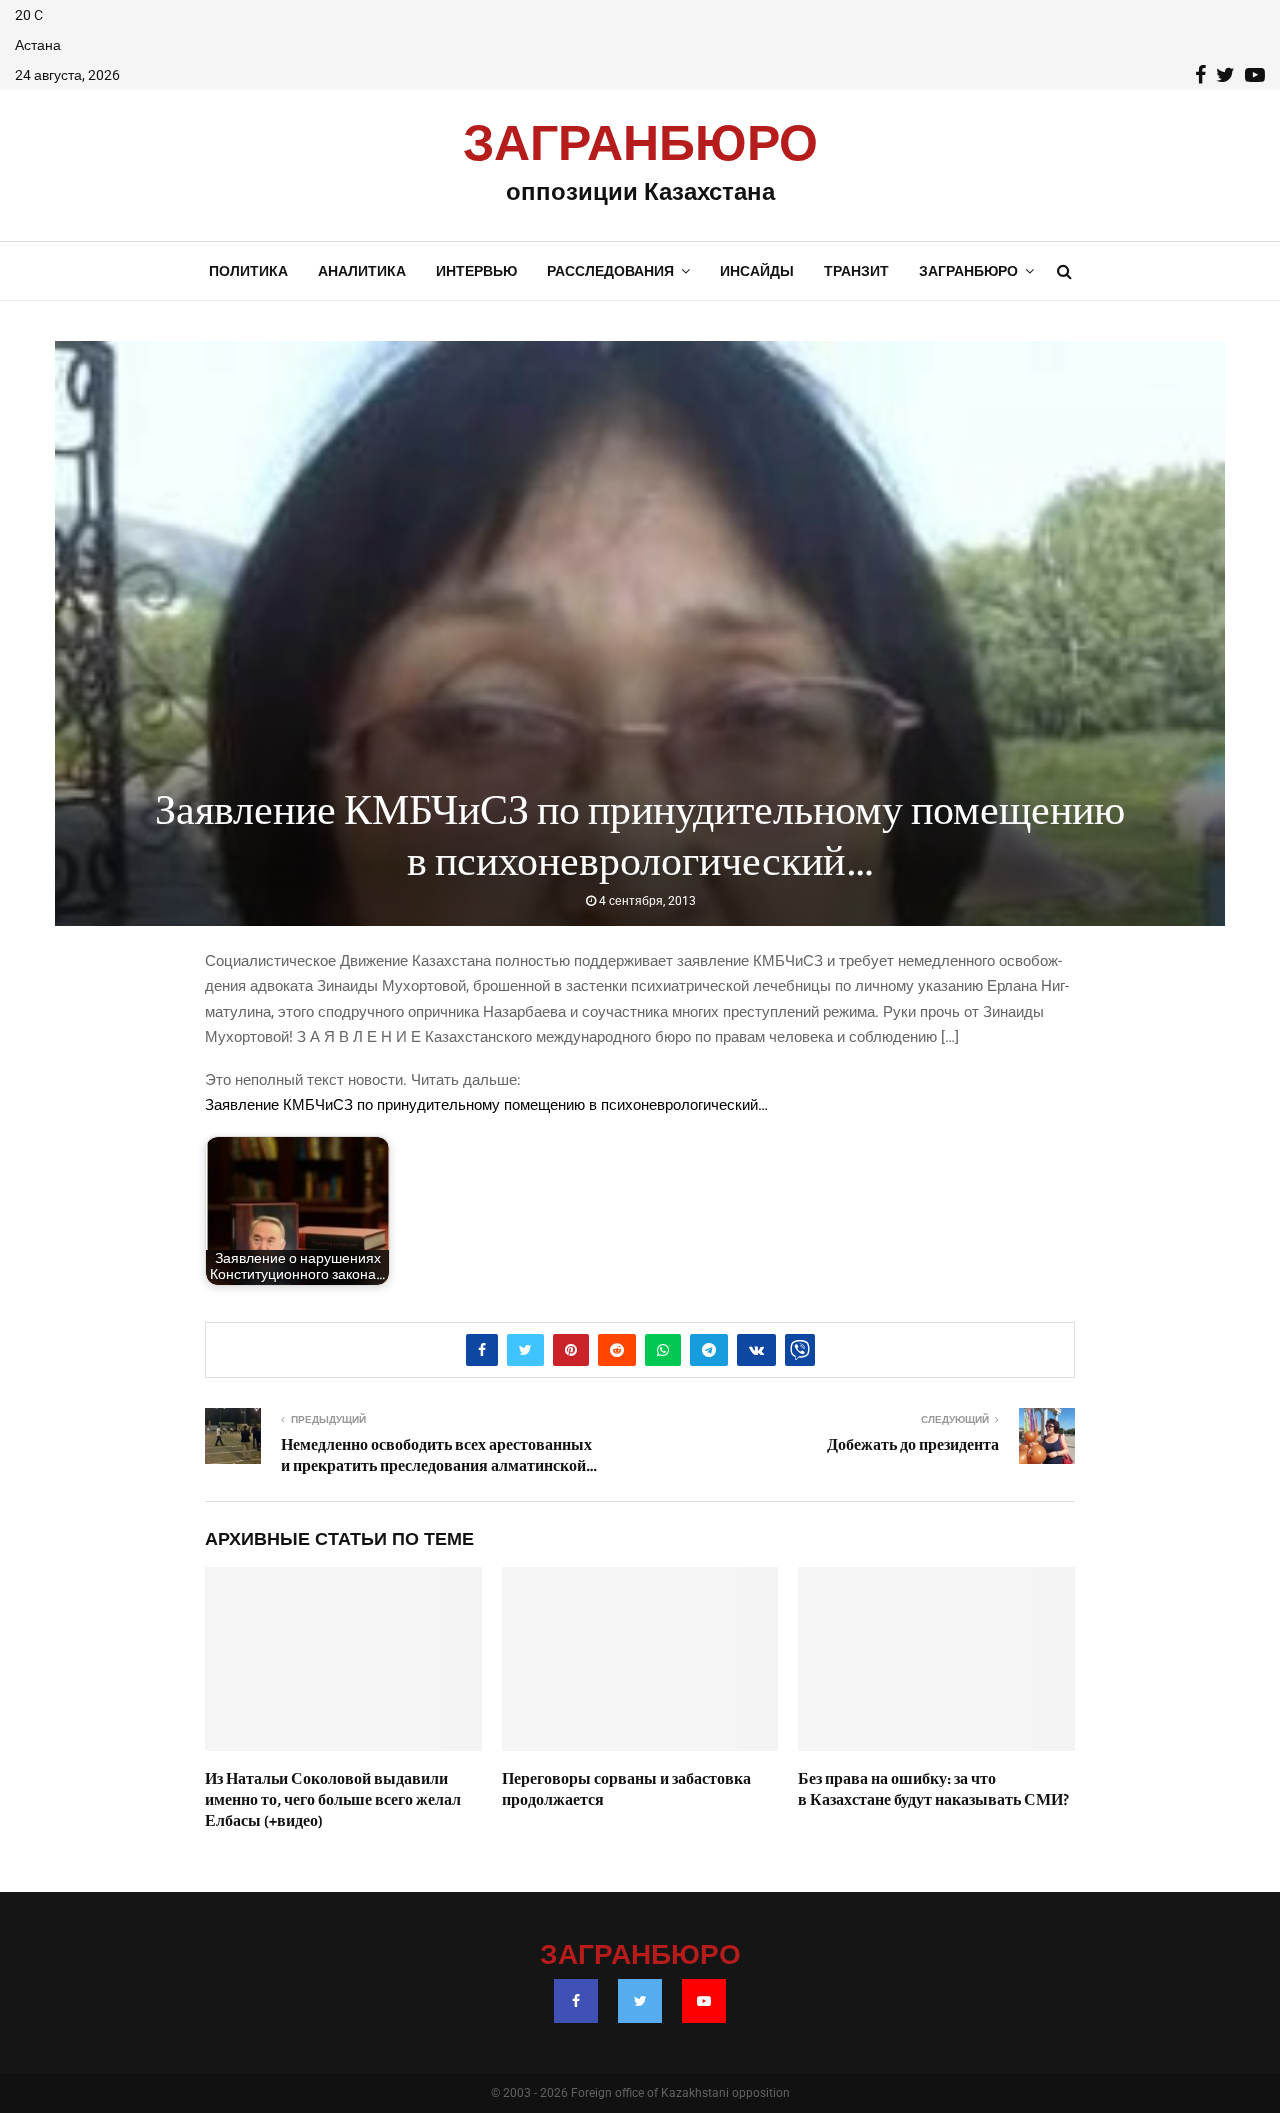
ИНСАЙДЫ (757, 271)
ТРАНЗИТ (856, 271)
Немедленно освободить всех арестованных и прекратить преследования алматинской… (439, 1455)
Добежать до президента (913, 1445)
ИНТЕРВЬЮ (476, 271)
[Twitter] (640, 2001)
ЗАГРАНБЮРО (640, 145)
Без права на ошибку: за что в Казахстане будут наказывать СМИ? (933, 1789)
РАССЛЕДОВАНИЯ (610, 271)
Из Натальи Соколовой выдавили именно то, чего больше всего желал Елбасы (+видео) (333, 1800)
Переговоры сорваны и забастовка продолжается (626, 1789)
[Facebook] (576, 2001)
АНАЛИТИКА (362, 271)
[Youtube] (704, 2001)
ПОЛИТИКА (248, 271)
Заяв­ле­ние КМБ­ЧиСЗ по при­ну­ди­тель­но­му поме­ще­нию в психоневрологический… (486, 1105)
